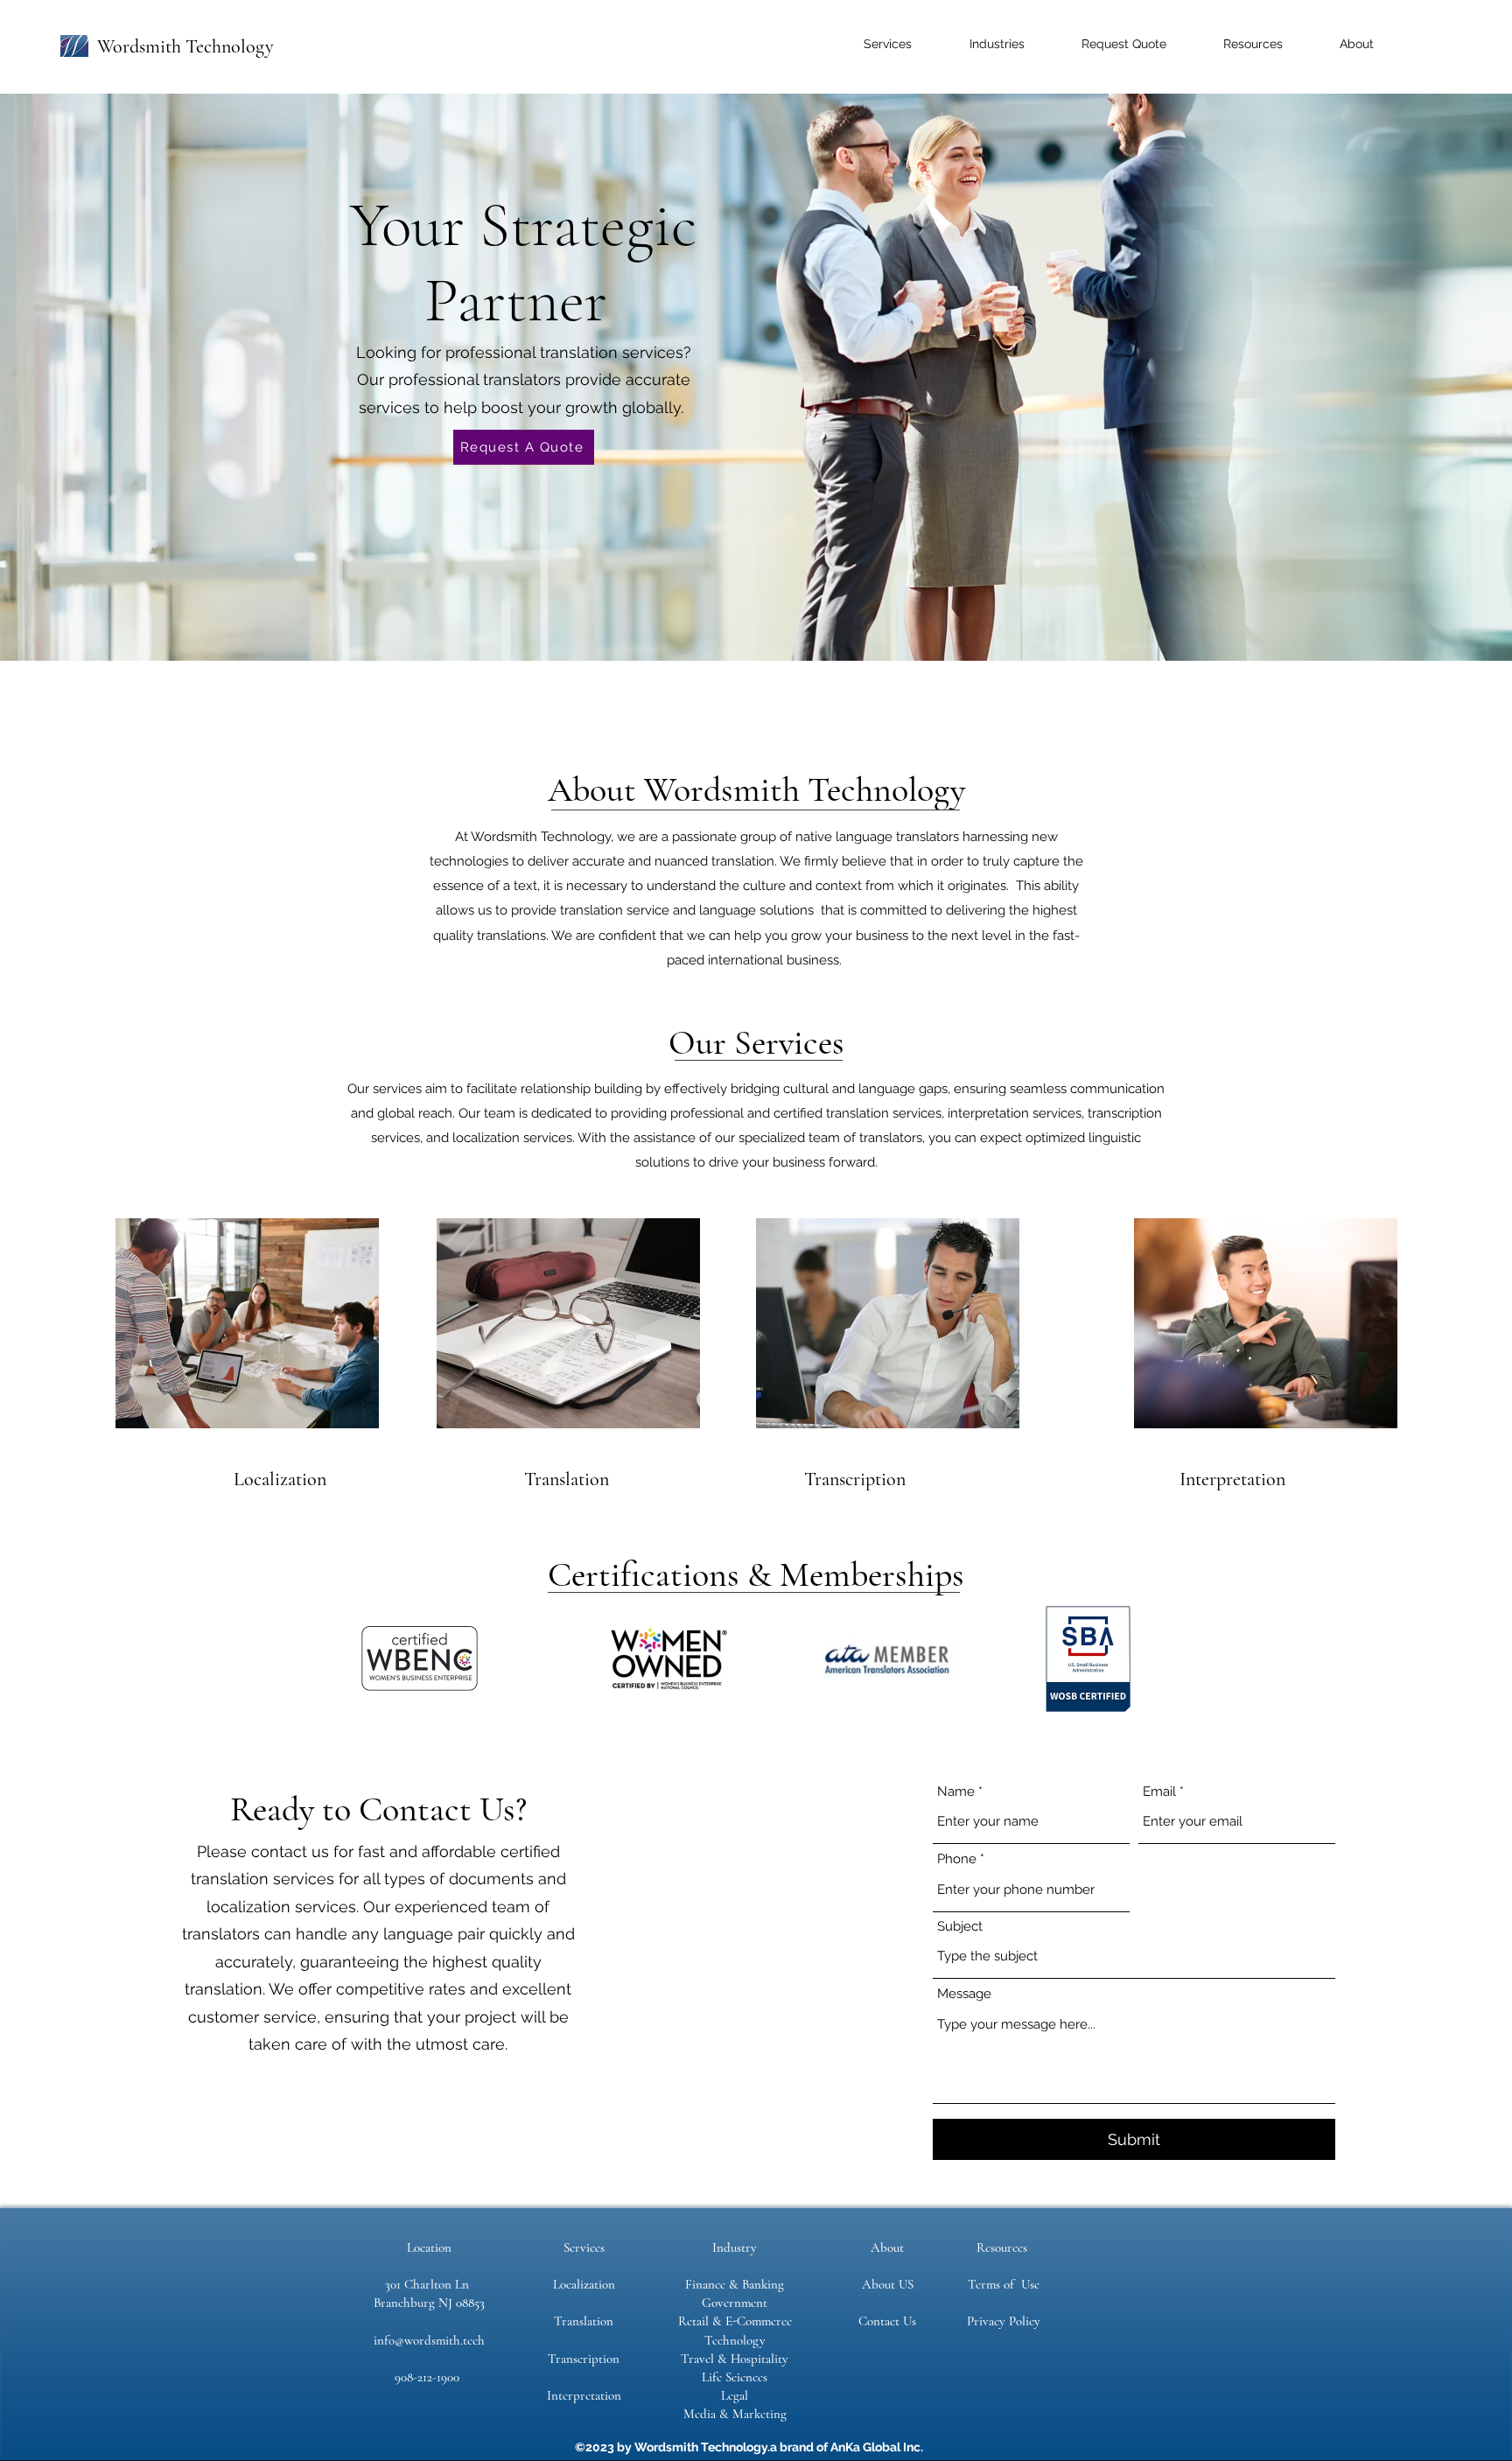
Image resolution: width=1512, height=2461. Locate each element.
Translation (584, 2321)
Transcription (584, 2359)
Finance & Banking (735, 2284)
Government (735, 2303)
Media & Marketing (735, 2414)
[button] (868, 44)
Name (956, 1792)
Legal (735, 2395)
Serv (575, 2247)
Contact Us (887, 2321)
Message (964, 1994)
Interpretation (584, 2395)
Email (1159, 1792)
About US (888, 2284)
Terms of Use (1004, 2284)
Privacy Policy (1004, 2321)
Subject (960, 1927)
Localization (584, 2284)
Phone (957, 1859)
